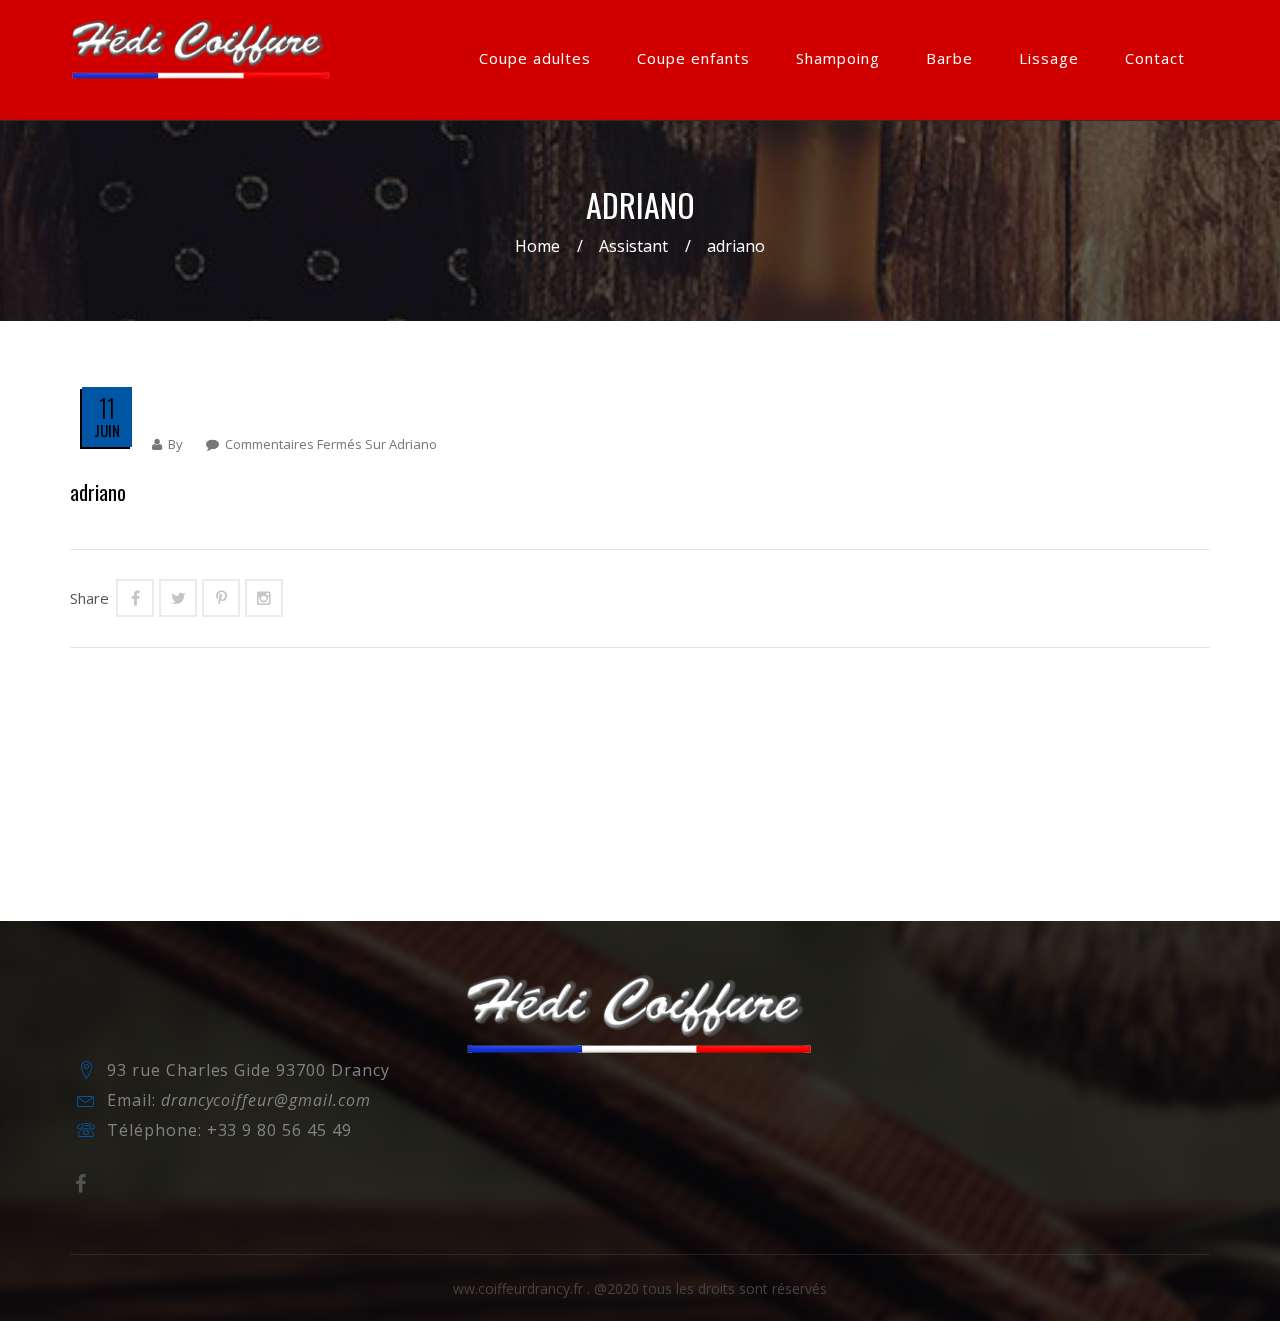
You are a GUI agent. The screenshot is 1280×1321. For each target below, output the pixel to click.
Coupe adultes (535, 58)
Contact (1155, 58)
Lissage (1049, 58)
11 (107, 407)
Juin (107, 430)
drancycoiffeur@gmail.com (266, 1100)
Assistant (633, 246)
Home (537, 246)
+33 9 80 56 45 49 (279, 1130)
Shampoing (838, 58)
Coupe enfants (693, 58)
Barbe (949, 58)
